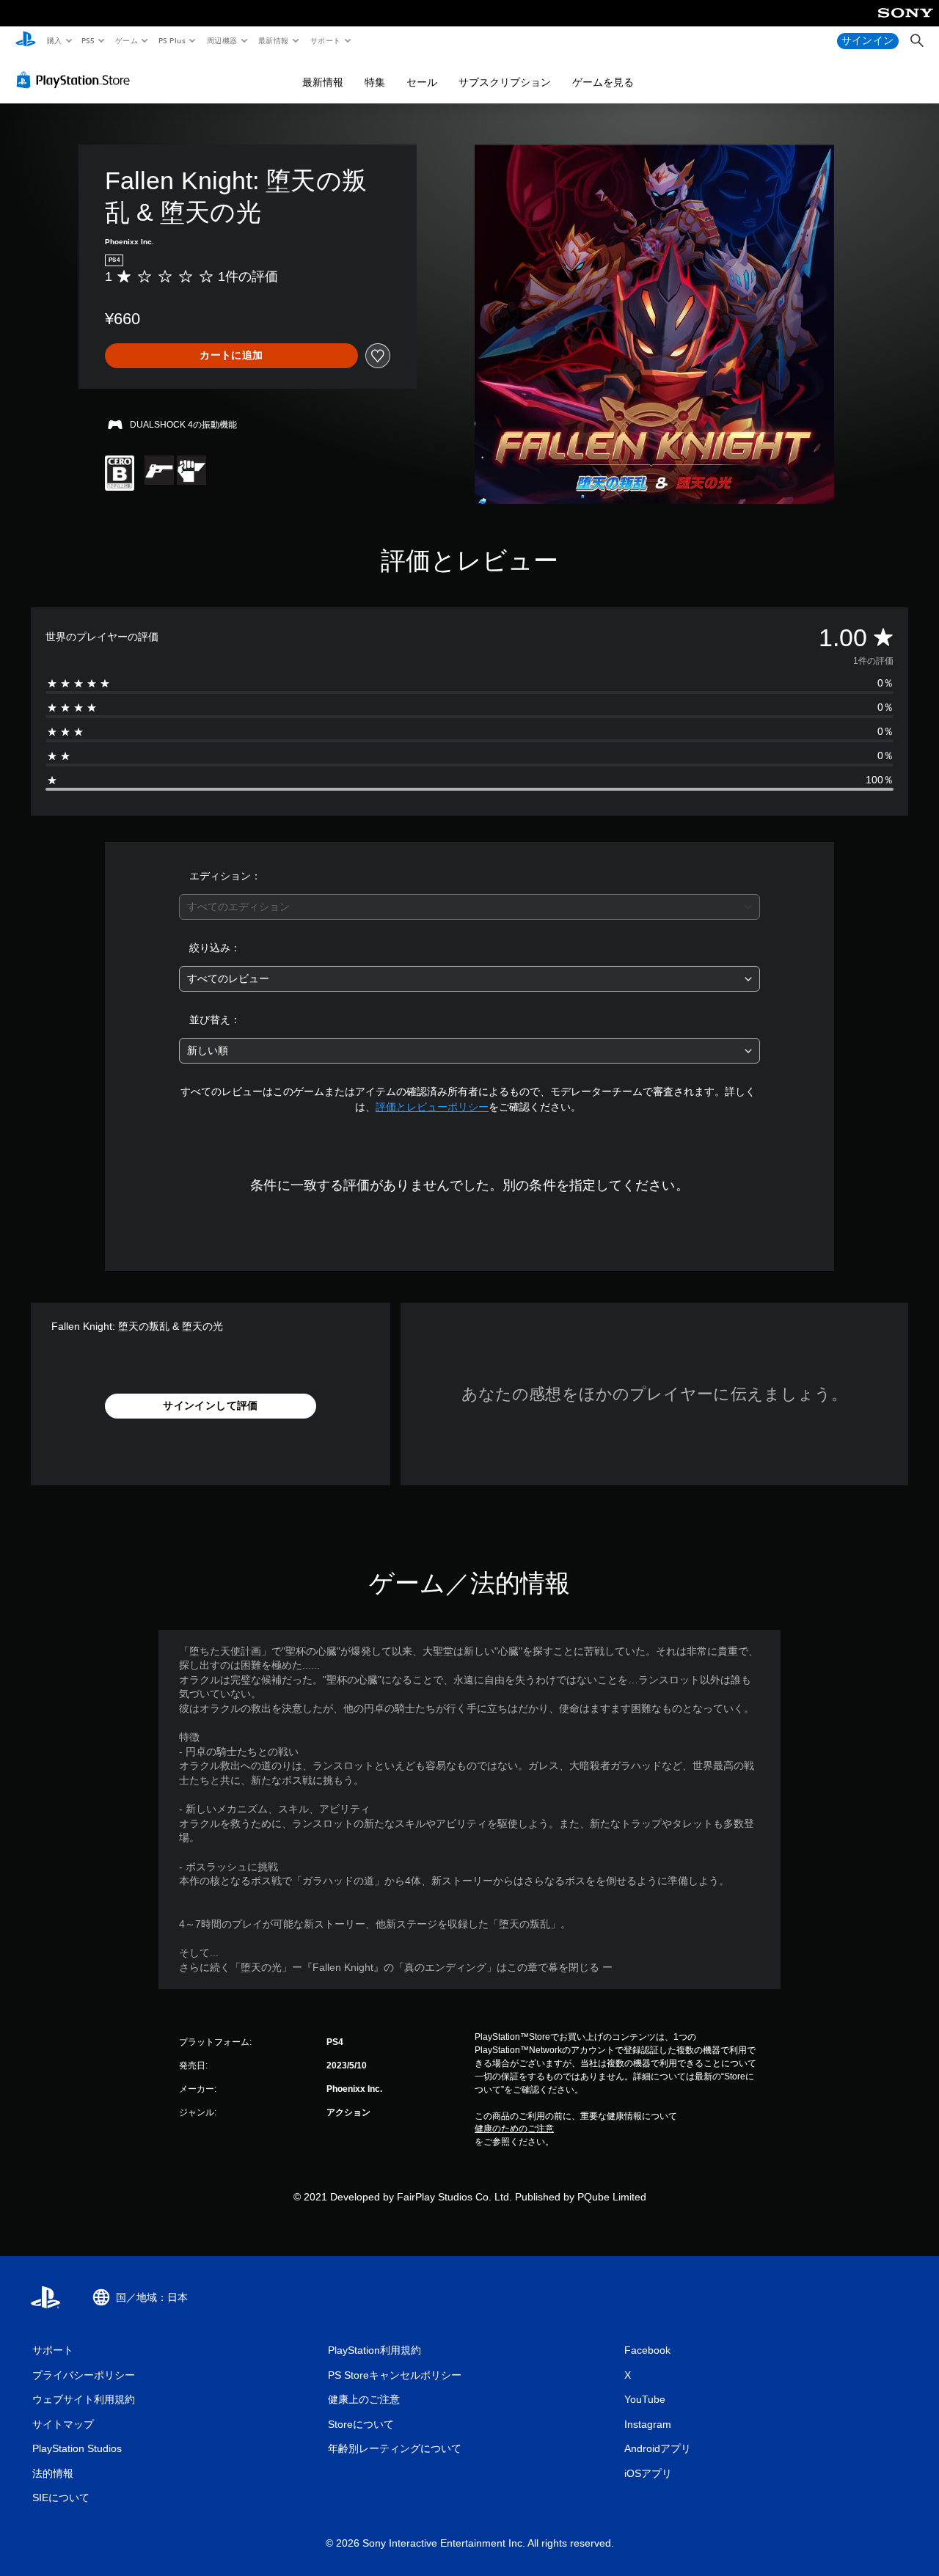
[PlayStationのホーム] (26, 41)
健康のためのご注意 (514, 2129)
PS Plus (172, 40)
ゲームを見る (603, 82)
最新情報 (274, 40)
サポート (325, 40)
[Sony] (906, 23)
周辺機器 (222, 40)
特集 (375, 82)
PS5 (88, 40)
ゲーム (126, 40)
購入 (54, 40)
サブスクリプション (505, 82)
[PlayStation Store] (76, 80)
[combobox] (470, 907)
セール (422, 82)
